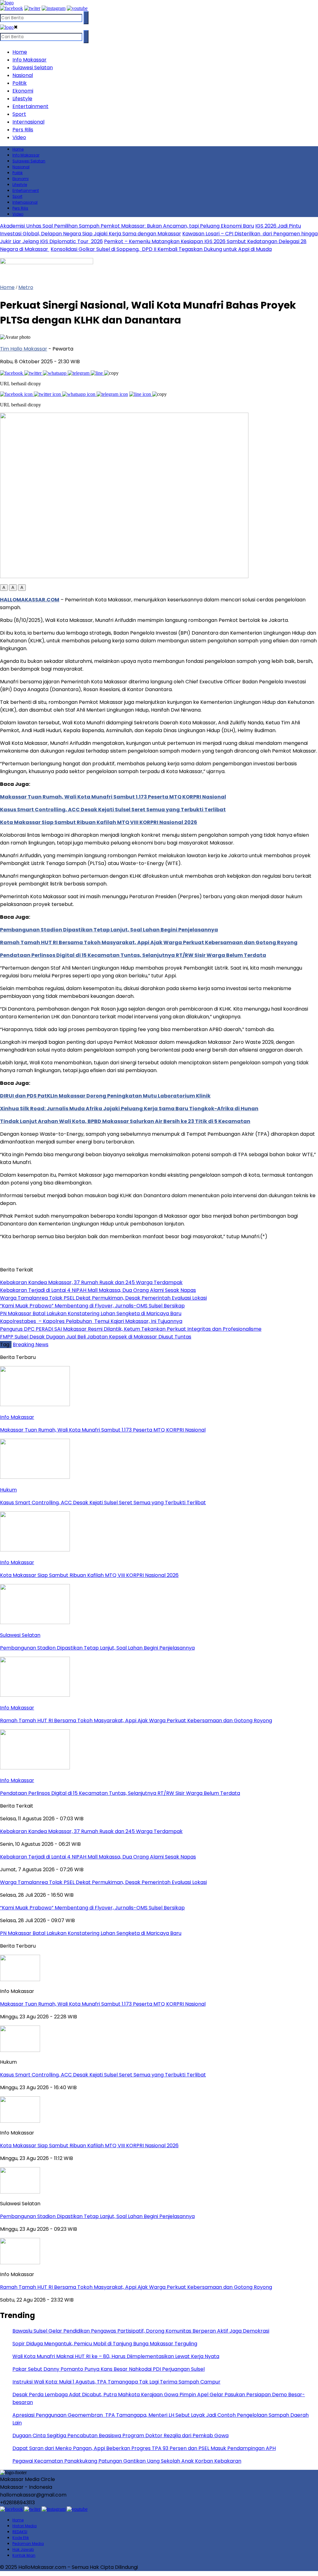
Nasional (23, 75)
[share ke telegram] (79, 373)
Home (20, 52)
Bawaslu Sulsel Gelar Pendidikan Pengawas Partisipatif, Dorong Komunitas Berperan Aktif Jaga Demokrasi (141, 2331)
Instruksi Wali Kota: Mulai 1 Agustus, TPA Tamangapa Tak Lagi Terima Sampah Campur (116, 2382)
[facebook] (11, 8)
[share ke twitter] (34, 373)
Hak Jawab (23, 2549)
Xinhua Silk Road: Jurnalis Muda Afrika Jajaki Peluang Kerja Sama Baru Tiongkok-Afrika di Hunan (129, 1109)
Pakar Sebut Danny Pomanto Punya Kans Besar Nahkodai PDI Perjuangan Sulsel (109, 2369)
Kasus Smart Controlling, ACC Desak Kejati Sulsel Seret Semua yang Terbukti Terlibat (113, 810)
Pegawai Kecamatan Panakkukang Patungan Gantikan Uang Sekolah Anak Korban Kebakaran (127, 2461)
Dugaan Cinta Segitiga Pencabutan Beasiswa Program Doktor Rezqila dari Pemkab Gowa (120, 2436)
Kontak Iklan (24, 2555)
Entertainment (30, 106)
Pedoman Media (28, 2544)
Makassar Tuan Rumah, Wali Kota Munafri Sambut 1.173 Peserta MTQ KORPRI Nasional (113, 797)
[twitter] (32, 8)
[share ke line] (97, 373)
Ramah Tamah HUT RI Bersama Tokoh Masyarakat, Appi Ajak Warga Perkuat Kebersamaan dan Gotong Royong (149, 942)
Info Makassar (30, 60)
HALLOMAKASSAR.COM (30, 600)
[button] (4, 588)
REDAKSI (20, 2532)
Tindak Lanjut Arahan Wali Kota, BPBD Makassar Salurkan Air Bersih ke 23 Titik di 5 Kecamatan (125, 1121)
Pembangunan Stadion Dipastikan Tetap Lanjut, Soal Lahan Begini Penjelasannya (109, 930)
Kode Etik (21, 2538)
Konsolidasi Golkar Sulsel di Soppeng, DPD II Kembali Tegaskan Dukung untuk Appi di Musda (161, 249)
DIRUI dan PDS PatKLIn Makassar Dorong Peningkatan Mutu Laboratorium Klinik (105, 1096)
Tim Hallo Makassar (24, 349)
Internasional (28, 122)
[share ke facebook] (12, 373)
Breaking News (31, 1345)
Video (19, 137)
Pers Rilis (23, 130)
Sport (19, 114)
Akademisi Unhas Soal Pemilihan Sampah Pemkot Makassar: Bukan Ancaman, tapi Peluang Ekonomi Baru (127, 226)
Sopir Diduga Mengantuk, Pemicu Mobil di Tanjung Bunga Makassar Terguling (105, 2344)
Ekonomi (23, 91)
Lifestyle (22, 99)
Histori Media (25, 2526)
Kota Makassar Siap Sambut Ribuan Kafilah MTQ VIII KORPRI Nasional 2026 (99, 822)
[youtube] (77, 8)
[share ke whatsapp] (55, 373)
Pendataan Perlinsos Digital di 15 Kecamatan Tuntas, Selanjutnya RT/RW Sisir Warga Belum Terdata (133, 955)
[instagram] (54, 8)
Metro (26, 287)
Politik (20, 83)
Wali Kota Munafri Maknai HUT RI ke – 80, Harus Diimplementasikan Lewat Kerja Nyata (116, 2356)
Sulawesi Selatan (33, 68)
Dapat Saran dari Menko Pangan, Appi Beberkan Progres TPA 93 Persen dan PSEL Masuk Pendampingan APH (144, 2448)
